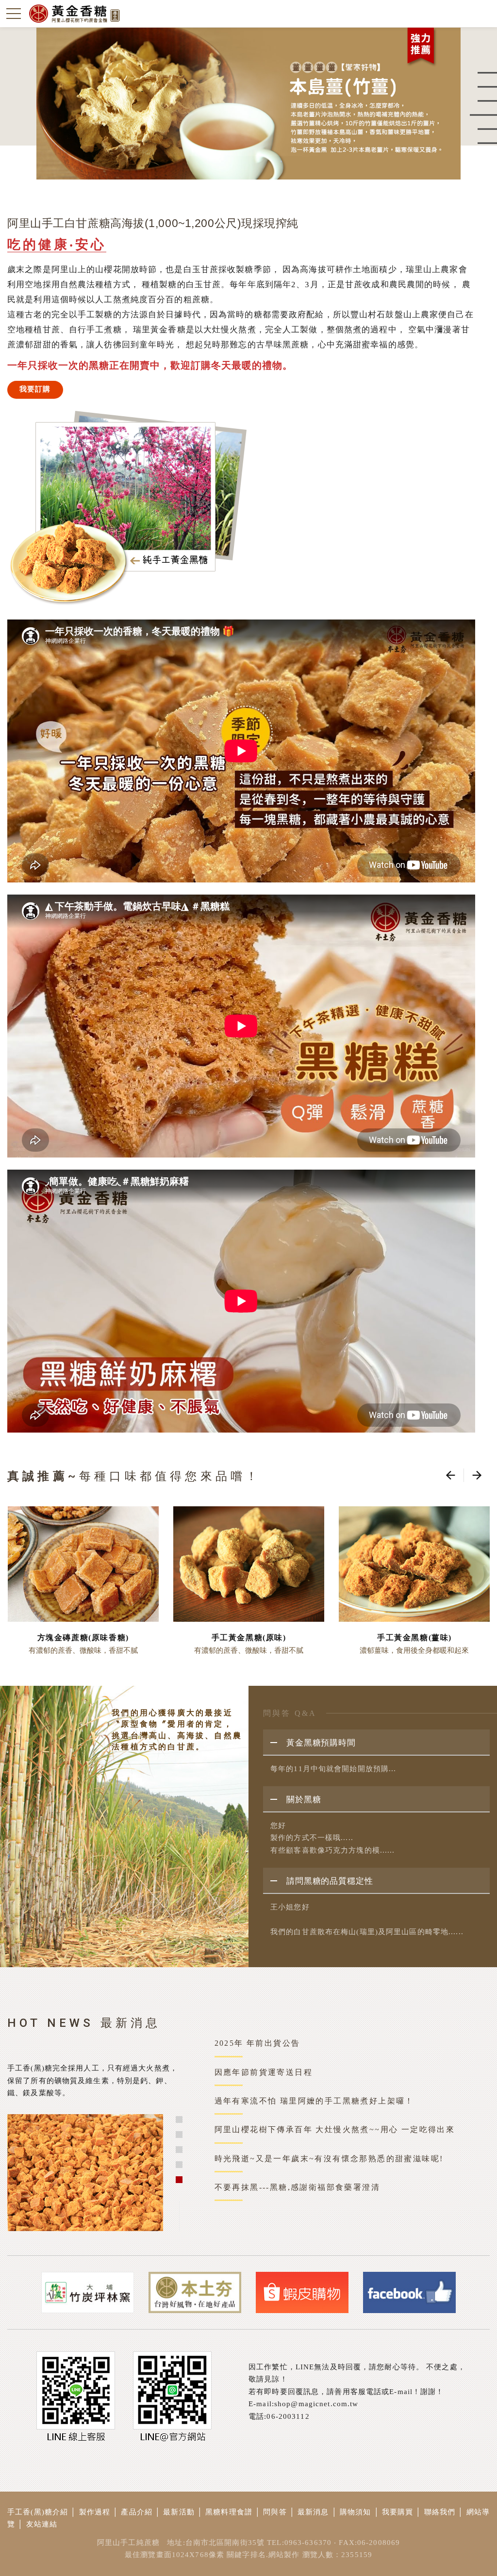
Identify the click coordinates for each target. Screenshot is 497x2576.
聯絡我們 (440, 2512)
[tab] (376, 1743)
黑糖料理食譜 (229, 2512)
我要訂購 (35, 389)
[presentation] (450, 1475)
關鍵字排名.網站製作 (263, 2555)
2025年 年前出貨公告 (257, 2043)
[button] (179, 2119)
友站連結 (42, 2524)
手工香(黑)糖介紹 (38, 2512)
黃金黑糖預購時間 (321, 1743)
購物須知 (356, 2512)
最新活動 (179, 2512)
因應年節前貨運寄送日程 (264, 2072)
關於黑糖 (304, 1800)
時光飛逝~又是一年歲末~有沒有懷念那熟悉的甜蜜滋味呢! (329, 2159)
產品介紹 (137, 2512)
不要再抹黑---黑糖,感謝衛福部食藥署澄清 (297, 2187)
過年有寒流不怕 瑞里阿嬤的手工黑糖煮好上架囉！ (314, 2101)
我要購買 (398, 2512)
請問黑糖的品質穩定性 (330, 1881)
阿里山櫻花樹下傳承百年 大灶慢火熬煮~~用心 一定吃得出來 (335, 2129)
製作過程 (95, 2512)
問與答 (275, 2512)
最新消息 (313, 2512)
